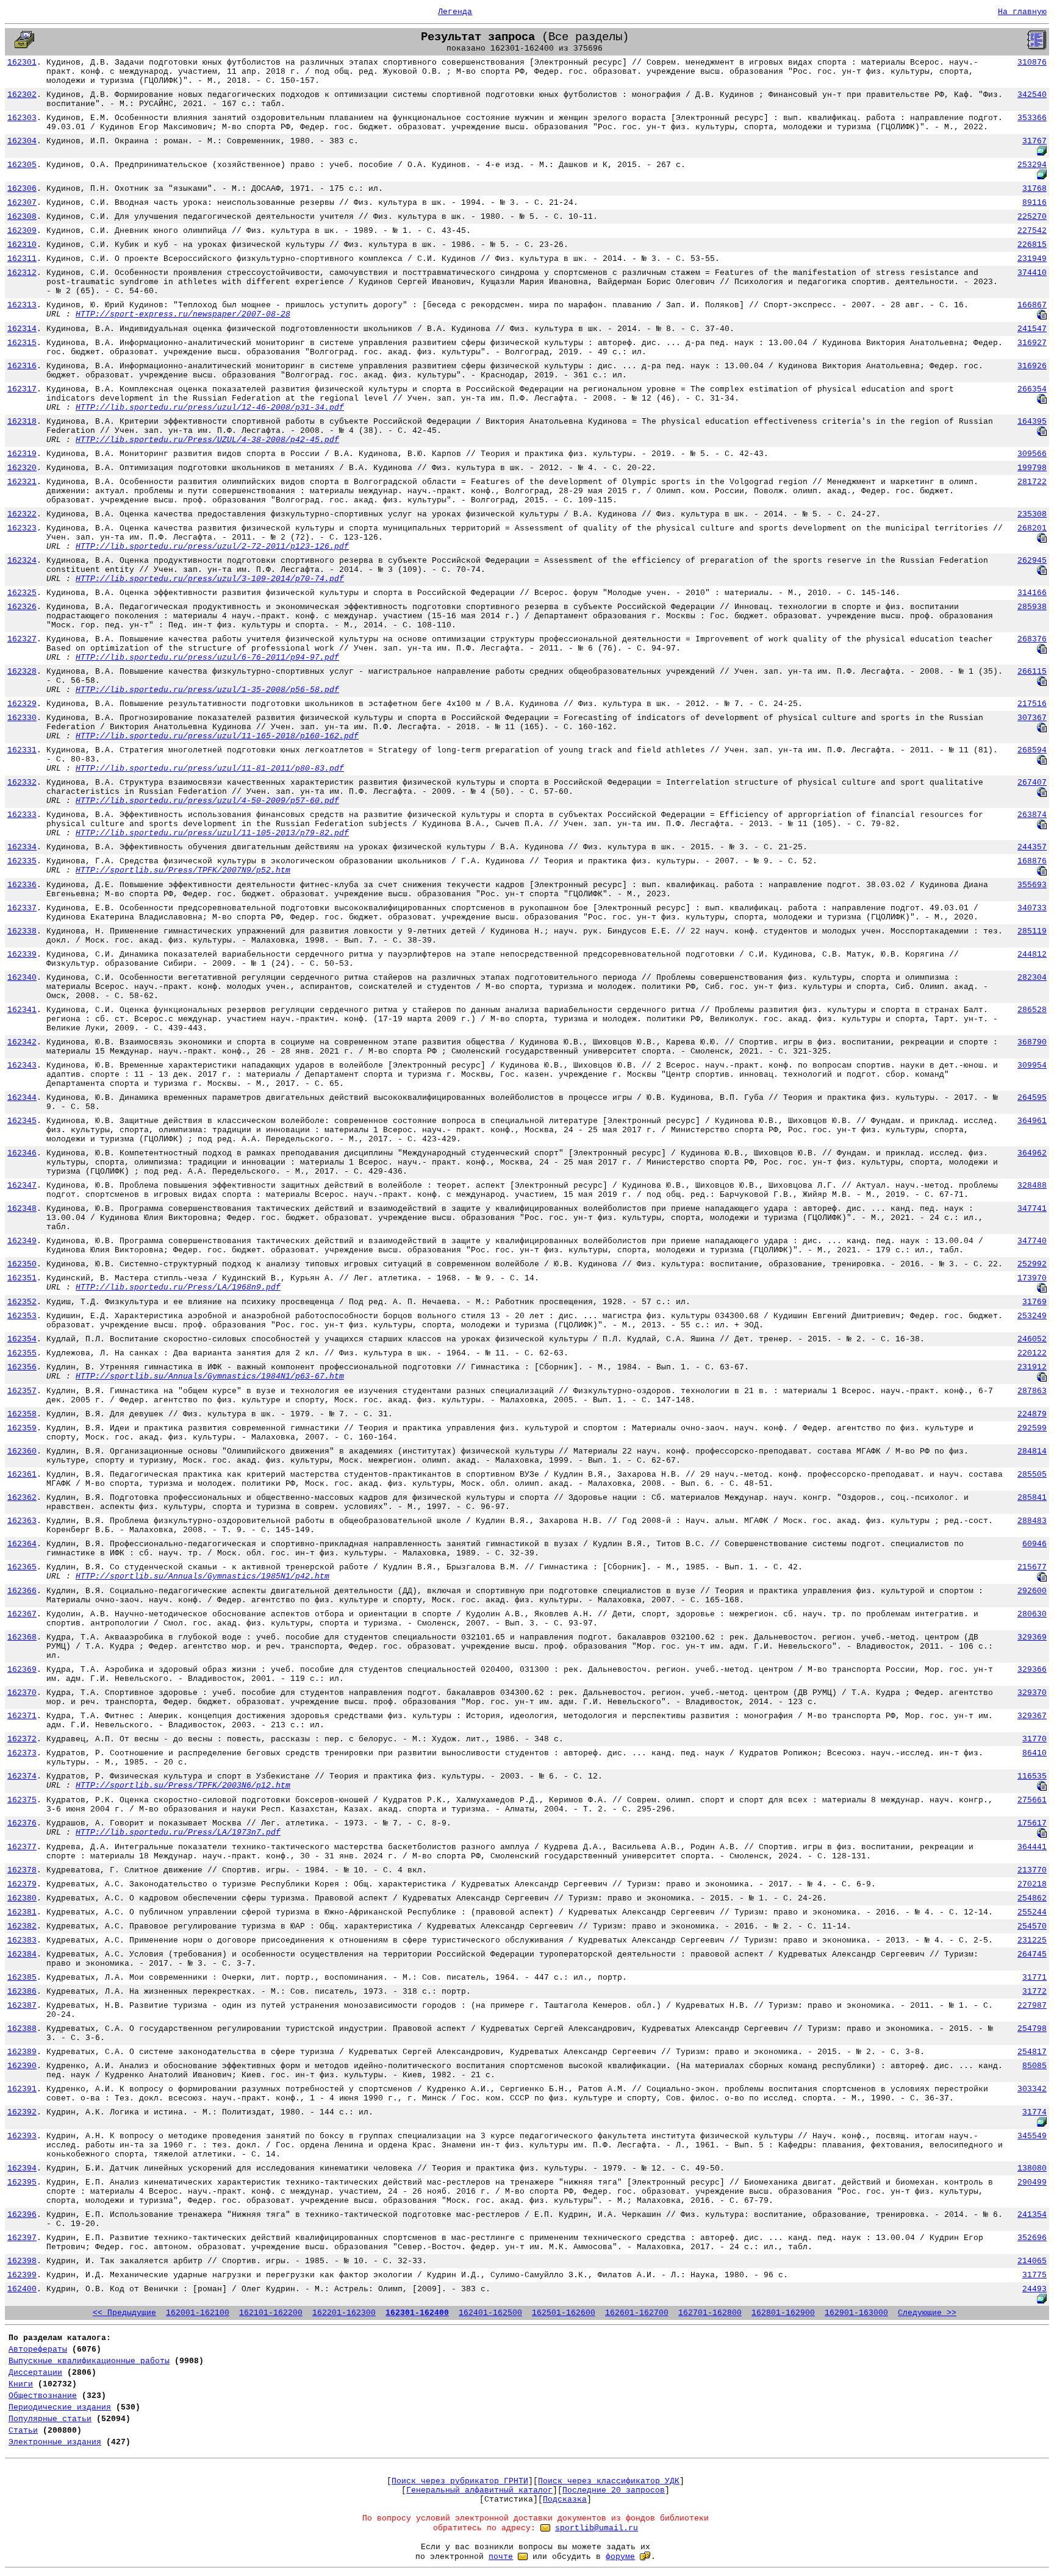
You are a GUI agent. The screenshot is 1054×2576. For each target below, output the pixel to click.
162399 (22, 2275)
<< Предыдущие (124, 2313)
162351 (22, 1278)
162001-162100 (198, 2313)
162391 (22, 2089)
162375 (22, 1800)
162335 (22, 861)
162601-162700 (637, 2313)
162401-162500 (490, 2313)
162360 (22, 1451)
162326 (22, 607)
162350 (22, 1264)
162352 (22, 1302)
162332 (22, 783)
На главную (1022, 12)
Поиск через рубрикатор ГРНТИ (460, 2481)
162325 (22, 593)
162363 (22, 1521)
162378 (22, 1870)
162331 (22, 750)
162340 (22, 978)
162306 (22, 189)
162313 (22, 305)
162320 (22, 468)
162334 (22, 847)
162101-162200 (271, 2313)
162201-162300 (344, 2313)
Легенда (455, 12)
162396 (22, 2215)
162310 (22, 245)
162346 (22, 1153)
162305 (22, 165)
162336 (22, 885)
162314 (22, 329)
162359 (22, 1428)
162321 (22, 482)
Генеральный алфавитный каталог (479, 2490)
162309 (22, 231)
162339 (22, 954)
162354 (22, 1339)
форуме (620, 2557)
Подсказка (565, 2499)
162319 (22, 454)
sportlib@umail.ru (597, 2528)
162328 (22, 672)
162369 (22, 1670)
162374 (22, 1776)
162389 (22, 2052)
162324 (22, 561)
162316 (22, 366)
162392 (22, 2112)
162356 (22, 1367)
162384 (22, 1954)
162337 (22, 908)
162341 (22, 1010)
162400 (22, 2289)
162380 (22, 1898)
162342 (22, 1042)
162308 (22, 217)
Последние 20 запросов (614, 2490)
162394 (22, 2168)
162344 (22, 1098)
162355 (22, 1353)
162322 (22, 514)
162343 (22, 1065)
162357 (22, 1391)
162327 (22, 639)
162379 (22, 1884)
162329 (22, 704)
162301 (22, 62)
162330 (22, 718)
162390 (22, 2066)
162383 (22, 1940)
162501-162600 (564, 2313)
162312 (22, 273)
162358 (22, 1414)
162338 (22, 931)
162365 (22, 1567)
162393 (22, 2136)
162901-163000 (856, 2313)
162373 (22, 1753)
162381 (22, 1912)
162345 (22, 1121)
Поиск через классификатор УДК (609, 2481)
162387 (22, 2006)
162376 (22, 1823)
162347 (22, 1186)
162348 (22, 1209)
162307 (22, 203)
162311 (22, 259)
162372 (22, 1739)
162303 (22, 118)
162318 (22, 422)
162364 (22, 1544)
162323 (22, 528)
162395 (22, 2182)
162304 (22, 141)
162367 (22, 1614)
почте (501, 2557)
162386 (22, 1992)
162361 (22, 1475)
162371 (22, 1716)
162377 (22, 1847)
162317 (22, 389)
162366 (22, 1591)
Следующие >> (927, 2313)
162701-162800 (710, 2313)
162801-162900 (783, 2313)
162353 (22, 1316)
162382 (22, 1926)
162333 (22, 815)
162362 (22, 1498)
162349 (22, 1241)
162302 (22, 95)
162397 (22, 2238)
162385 (22, 1978)
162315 (22, 343)
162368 (22, 1637)
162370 (22, 1693)
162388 (22, 2029)
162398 (22, 2261)
